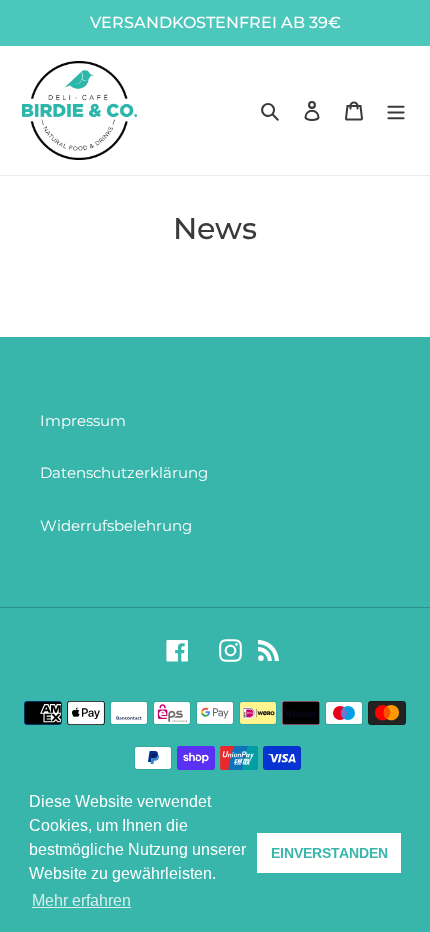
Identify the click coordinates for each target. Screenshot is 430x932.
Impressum (83, 420)
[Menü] (396, 110)
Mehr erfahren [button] (81, 900)
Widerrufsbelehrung (116, 525)
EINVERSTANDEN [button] (329, 853)
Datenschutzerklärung (124, 472)
